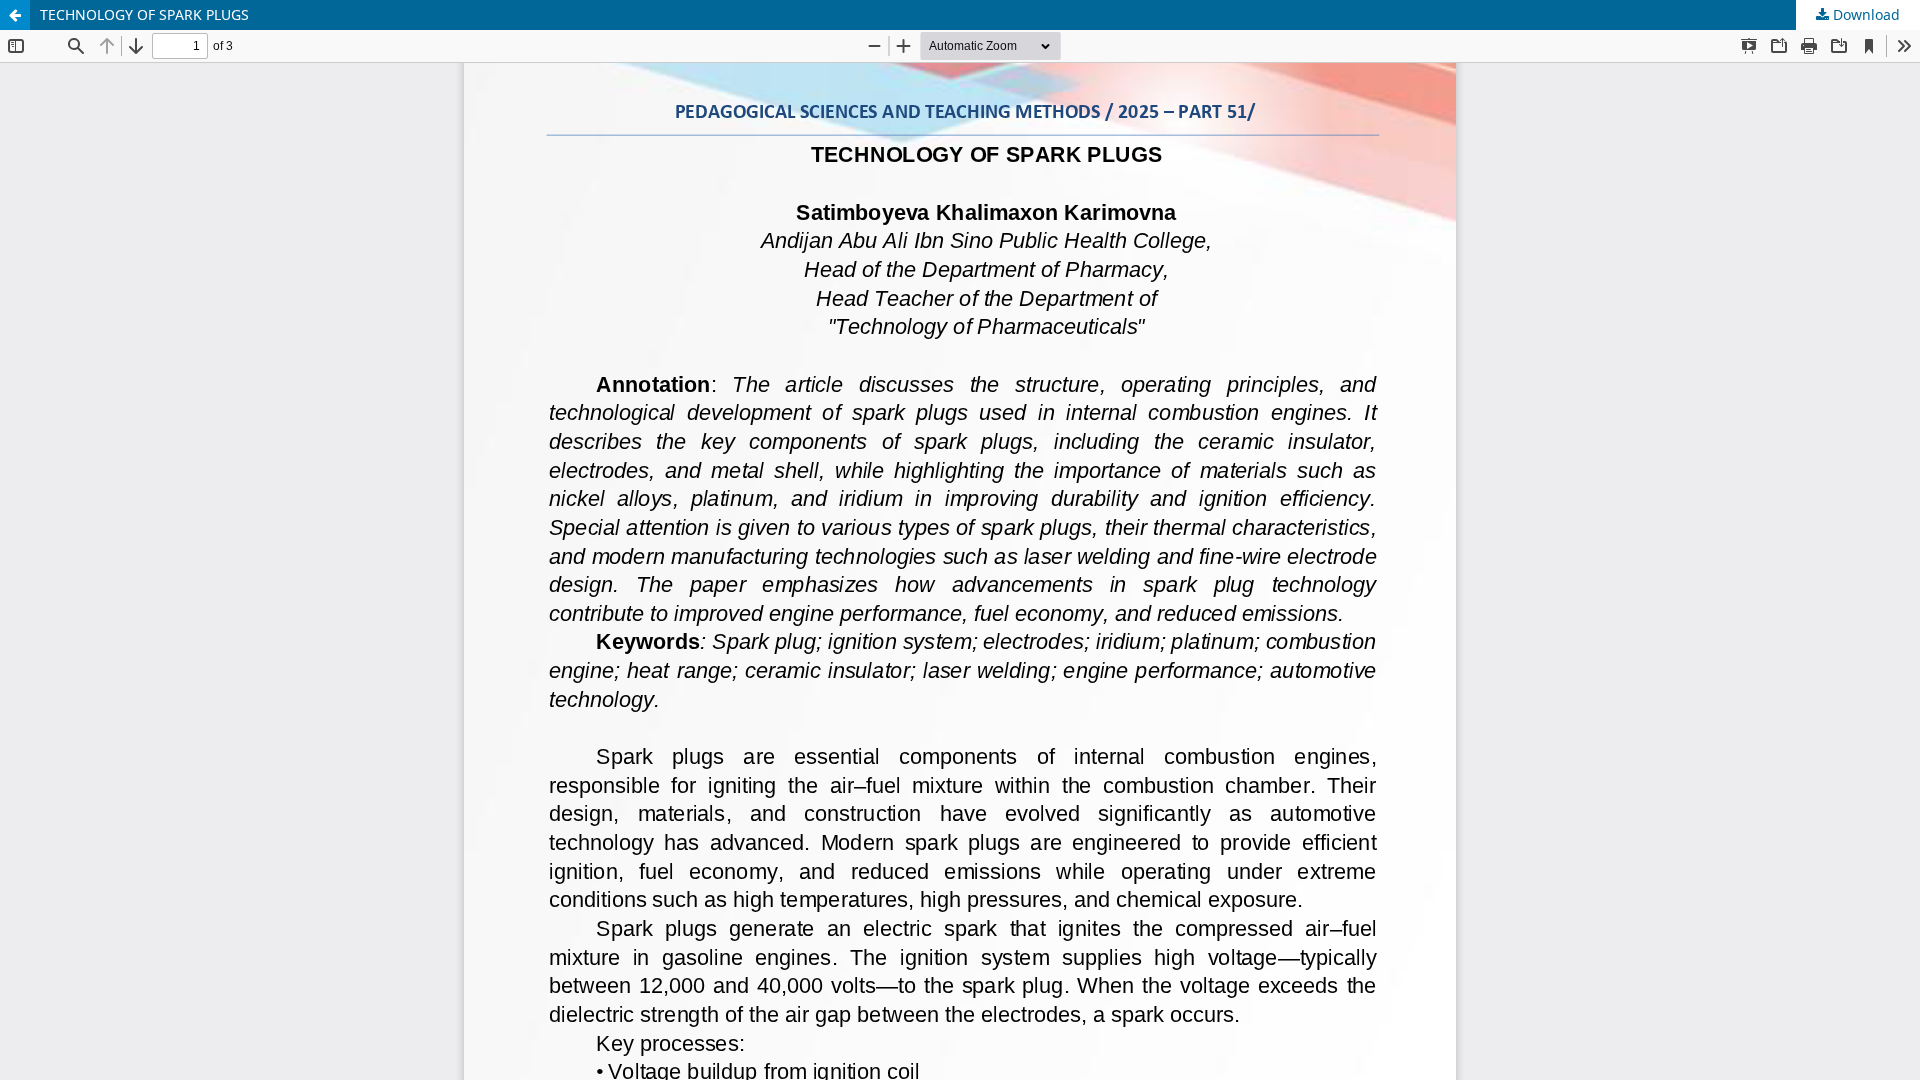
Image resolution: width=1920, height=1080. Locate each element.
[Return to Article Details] (15, 15)
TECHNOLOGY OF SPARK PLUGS (144, 14)
